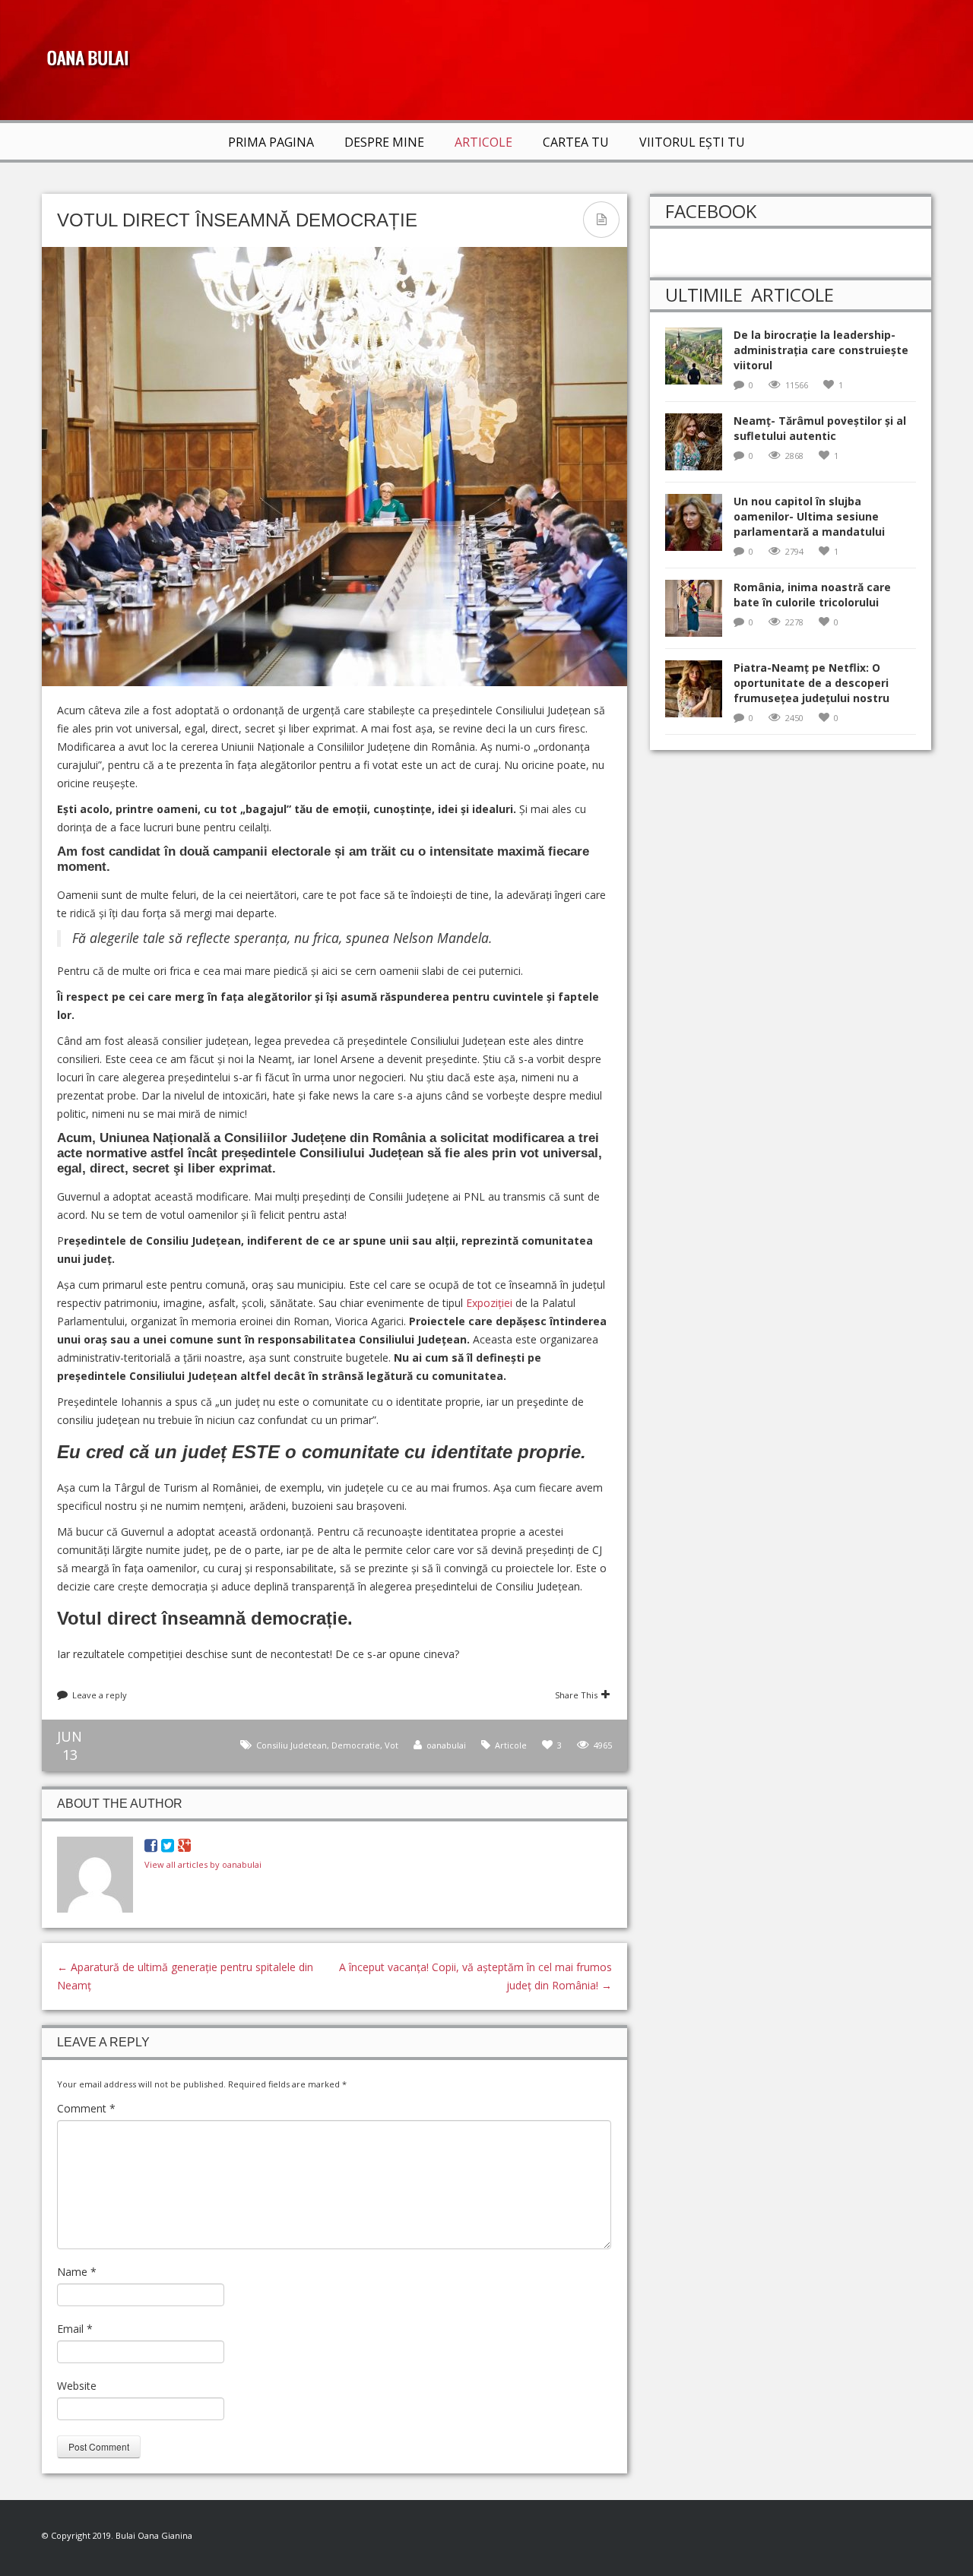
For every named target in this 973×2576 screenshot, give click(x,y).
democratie (356, 1745)
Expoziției (489, 1303)
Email (75, 2329)
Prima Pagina (271, 142)
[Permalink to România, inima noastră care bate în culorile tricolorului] (699, 613)
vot (391, 1745)
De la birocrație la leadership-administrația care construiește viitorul (821, 350)
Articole (483, 142)
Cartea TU (576, 142)
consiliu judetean (292, 1745)
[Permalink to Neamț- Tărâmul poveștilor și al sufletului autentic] (699, 446)
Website (77, 2386)
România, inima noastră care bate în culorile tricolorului (812, 595)
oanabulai (446, 1745)
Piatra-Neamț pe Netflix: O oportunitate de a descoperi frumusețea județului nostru (811, 683)
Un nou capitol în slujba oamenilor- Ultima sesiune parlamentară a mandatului (809, 516)
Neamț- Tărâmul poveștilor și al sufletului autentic (820, 428)
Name (77, 2272)
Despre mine (384, 142)
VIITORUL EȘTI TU (692, 142)
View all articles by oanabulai (203, 1864)
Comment (86, 2108)
